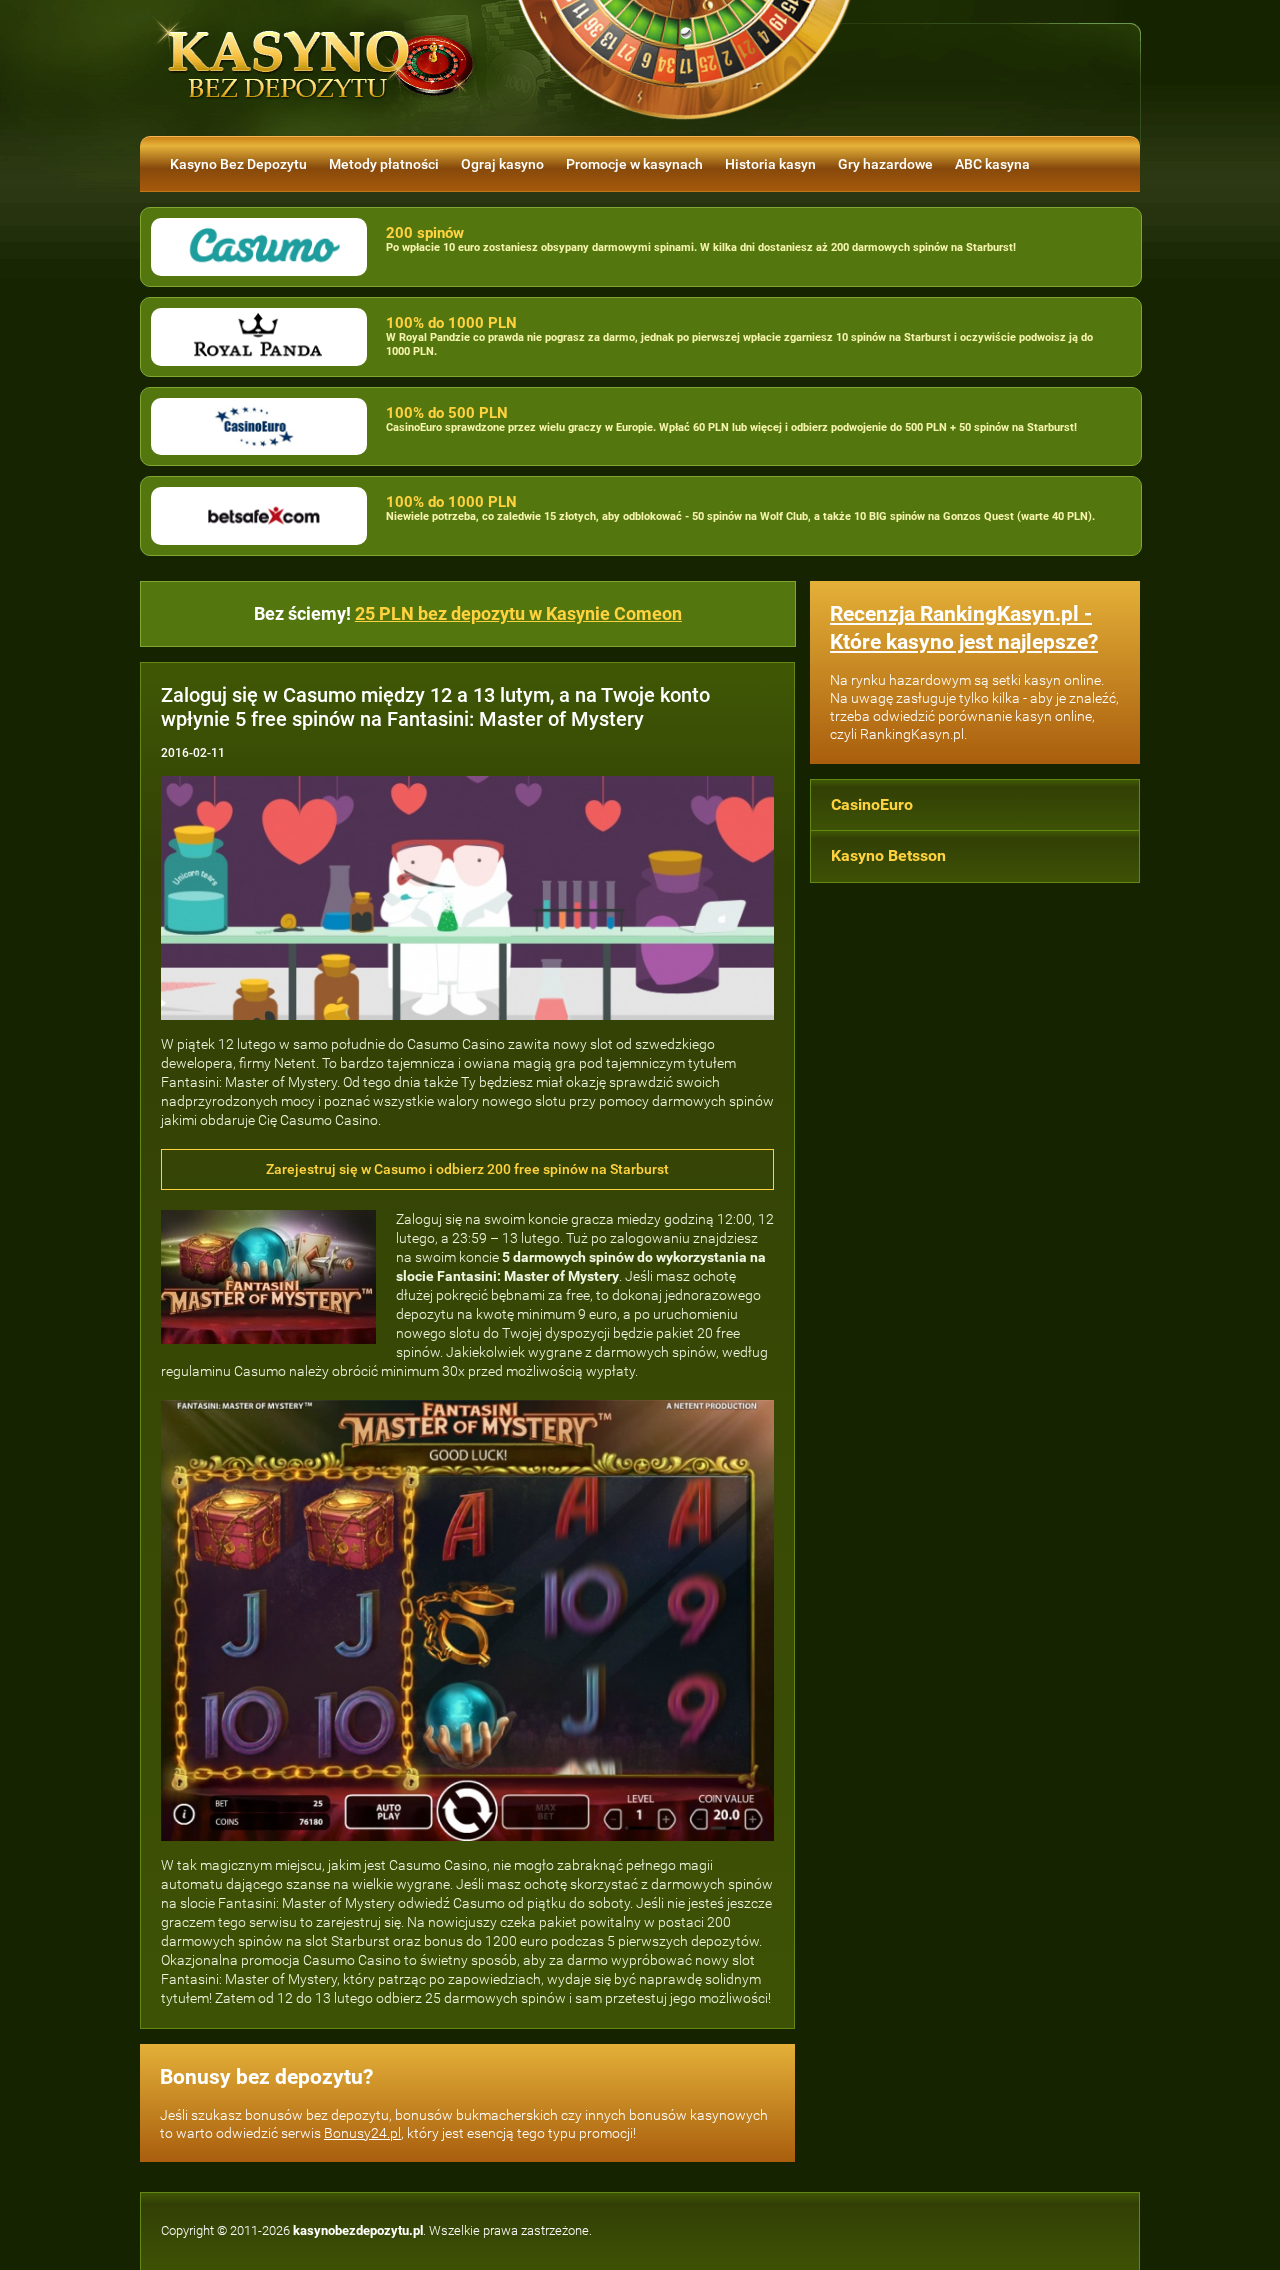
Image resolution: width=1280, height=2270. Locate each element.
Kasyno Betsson (888, 855)
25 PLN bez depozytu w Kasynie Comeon (518, 613)
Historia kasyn (770, 164)
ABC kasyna (992, 164)
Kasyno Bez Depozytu (238, 164)
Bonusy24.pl (362, 2133)
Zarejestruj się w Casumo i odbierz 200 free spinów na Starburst (467, 1169)
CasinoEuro (872, 804)
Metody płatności (384, 164)
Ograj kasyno (502, 164)
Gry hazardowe (885, 164)
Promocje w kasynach (634, 164)
